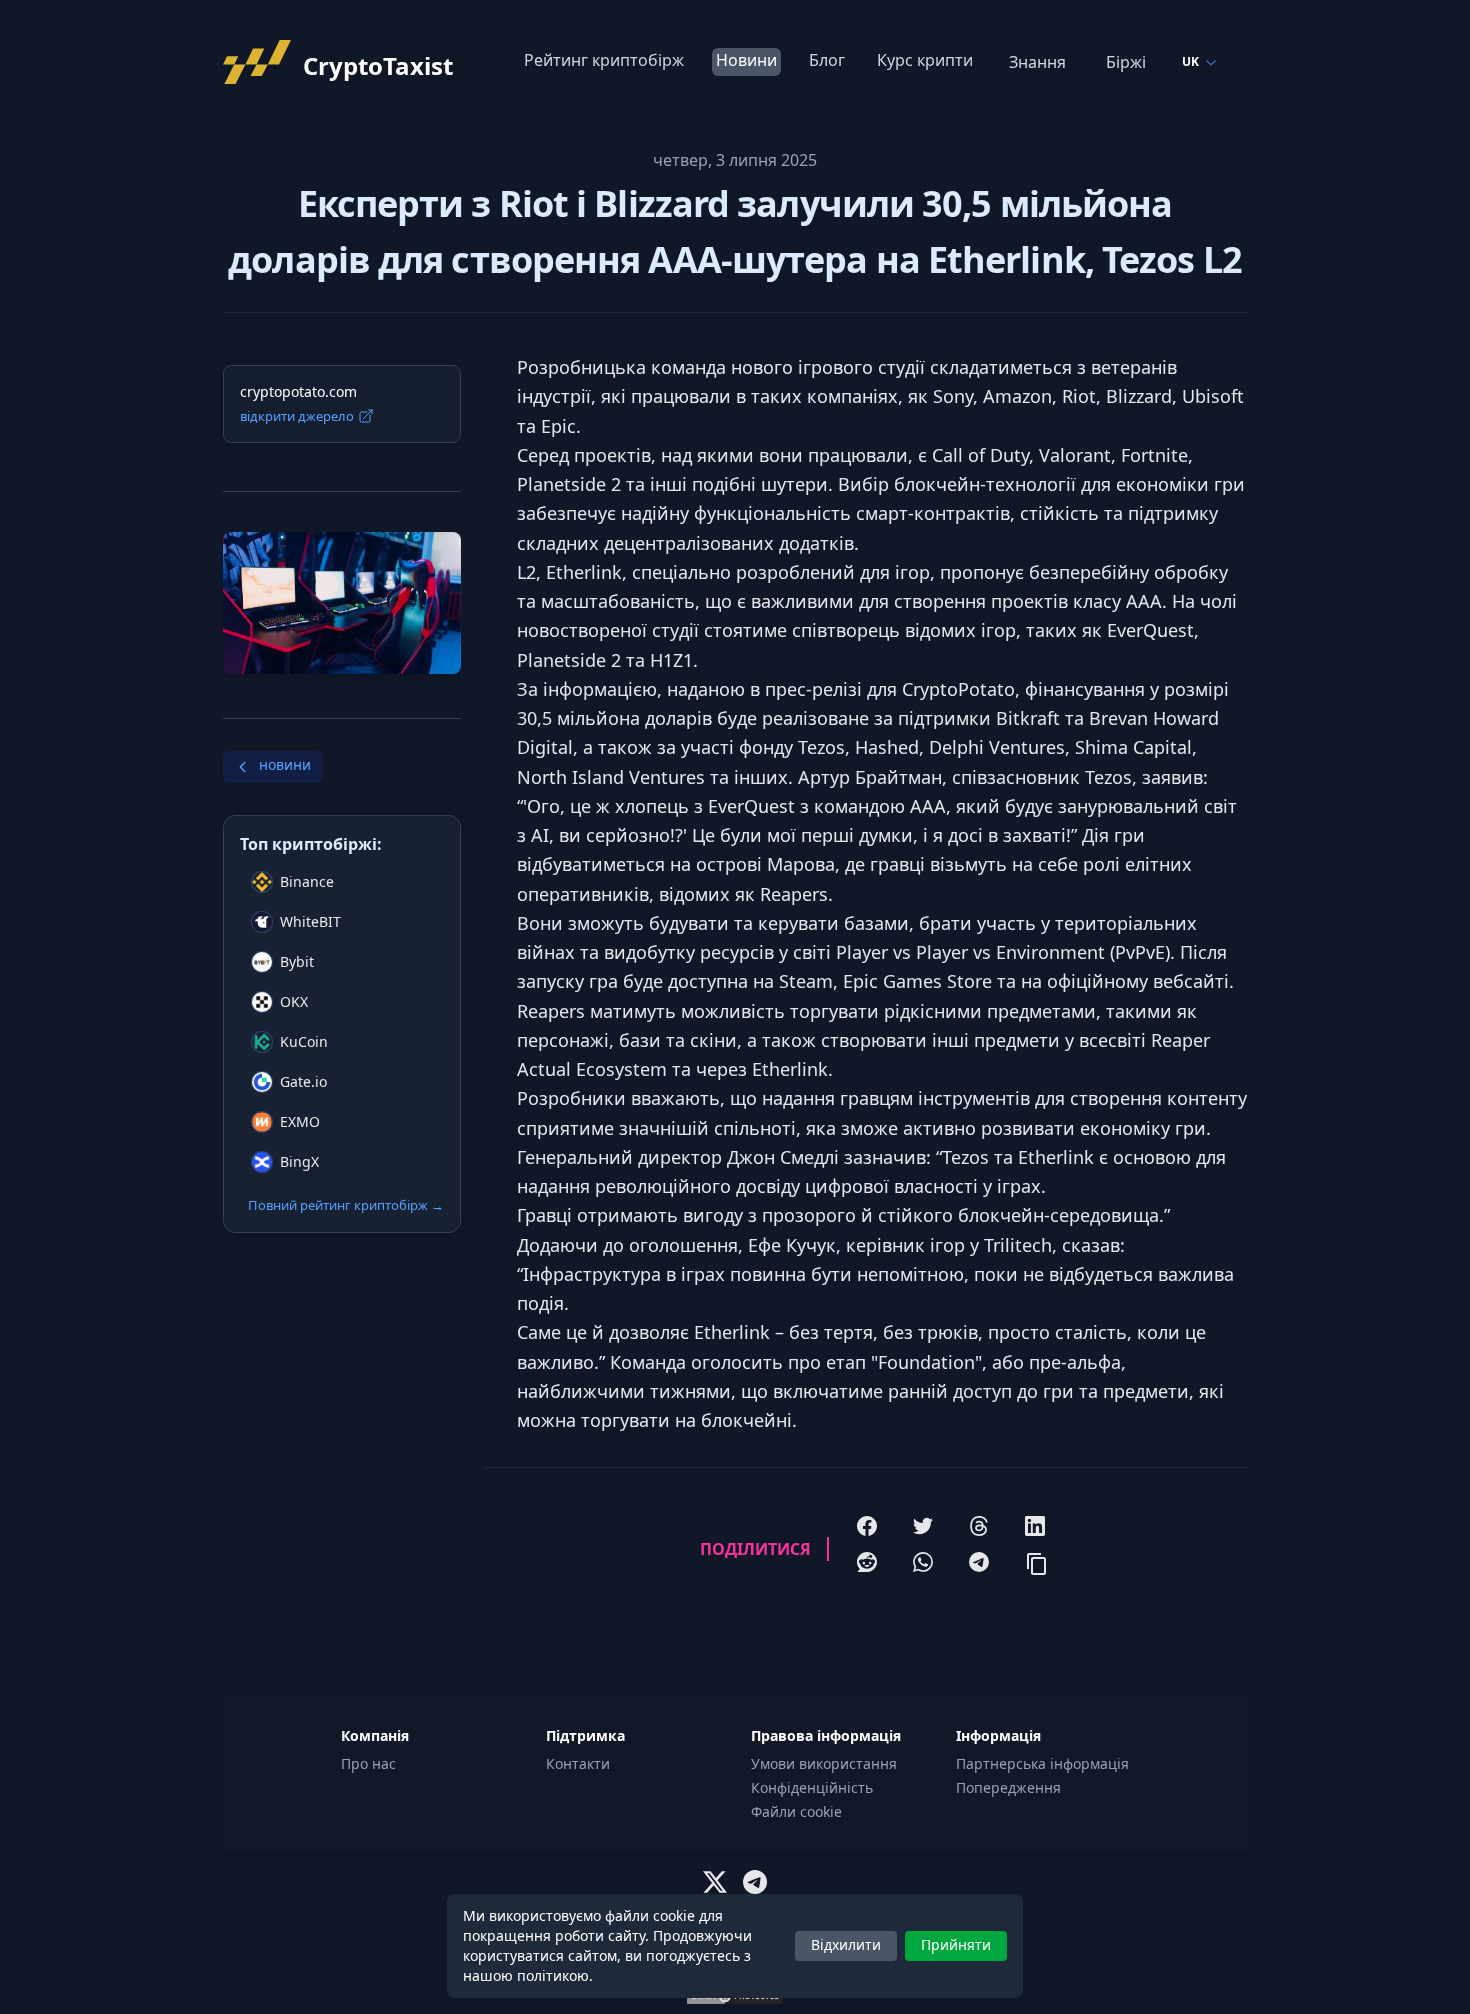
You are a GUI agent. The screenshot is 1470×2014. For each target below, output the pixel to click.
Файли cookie (796, 1811)
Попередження (1008, 1787)
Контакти (578, 1763)
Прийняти (956, 1944)
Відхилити (846, 1944)
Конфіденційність (812, 1787)
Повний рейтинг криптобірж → (346, 1205)
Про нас (368, 1763)
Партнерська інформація (1042, 1763)
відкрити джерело (297, 416)
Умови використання (824, 1763)
